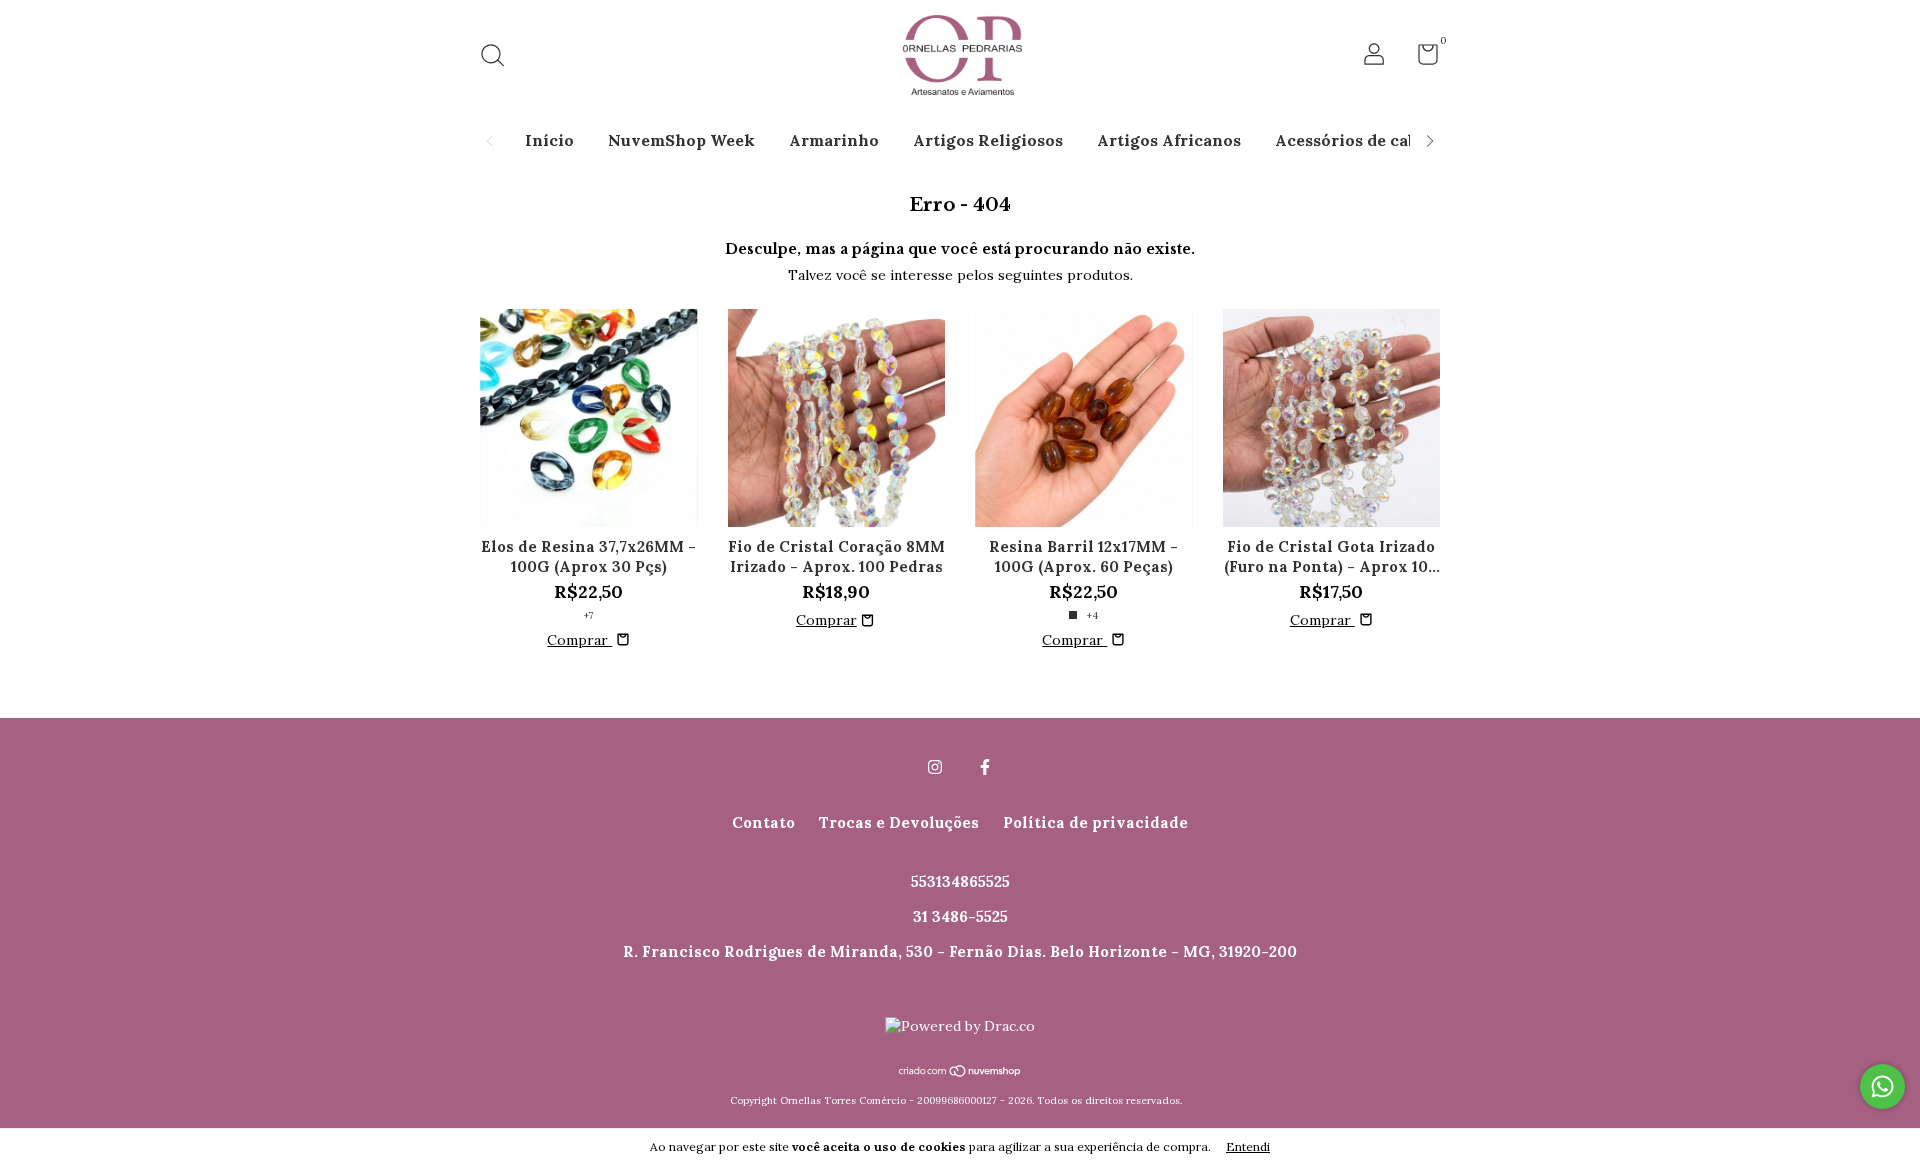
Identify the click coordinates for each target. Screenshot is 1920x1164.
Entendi (1248, 1146)
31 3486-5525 (960, 916)
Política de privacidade (1095, 822)
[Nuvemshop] (960, 1073)
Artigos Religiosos (988, 140)
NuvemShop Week (681, 140)
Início (549, 140)
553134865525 (960, 881)
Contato (763, 822)
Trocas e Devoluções (899, 822)
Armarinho (834, 140)
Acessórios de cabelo (1358, 140)
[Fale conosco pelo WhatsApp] (1882, 1086)
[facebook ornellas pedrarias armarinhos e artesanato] (985, 767)
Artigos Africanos (1169, 140)
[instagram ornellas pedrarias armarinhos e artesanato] (935, 767)
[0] (1420, 58)
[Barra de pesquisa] (499, 57)
